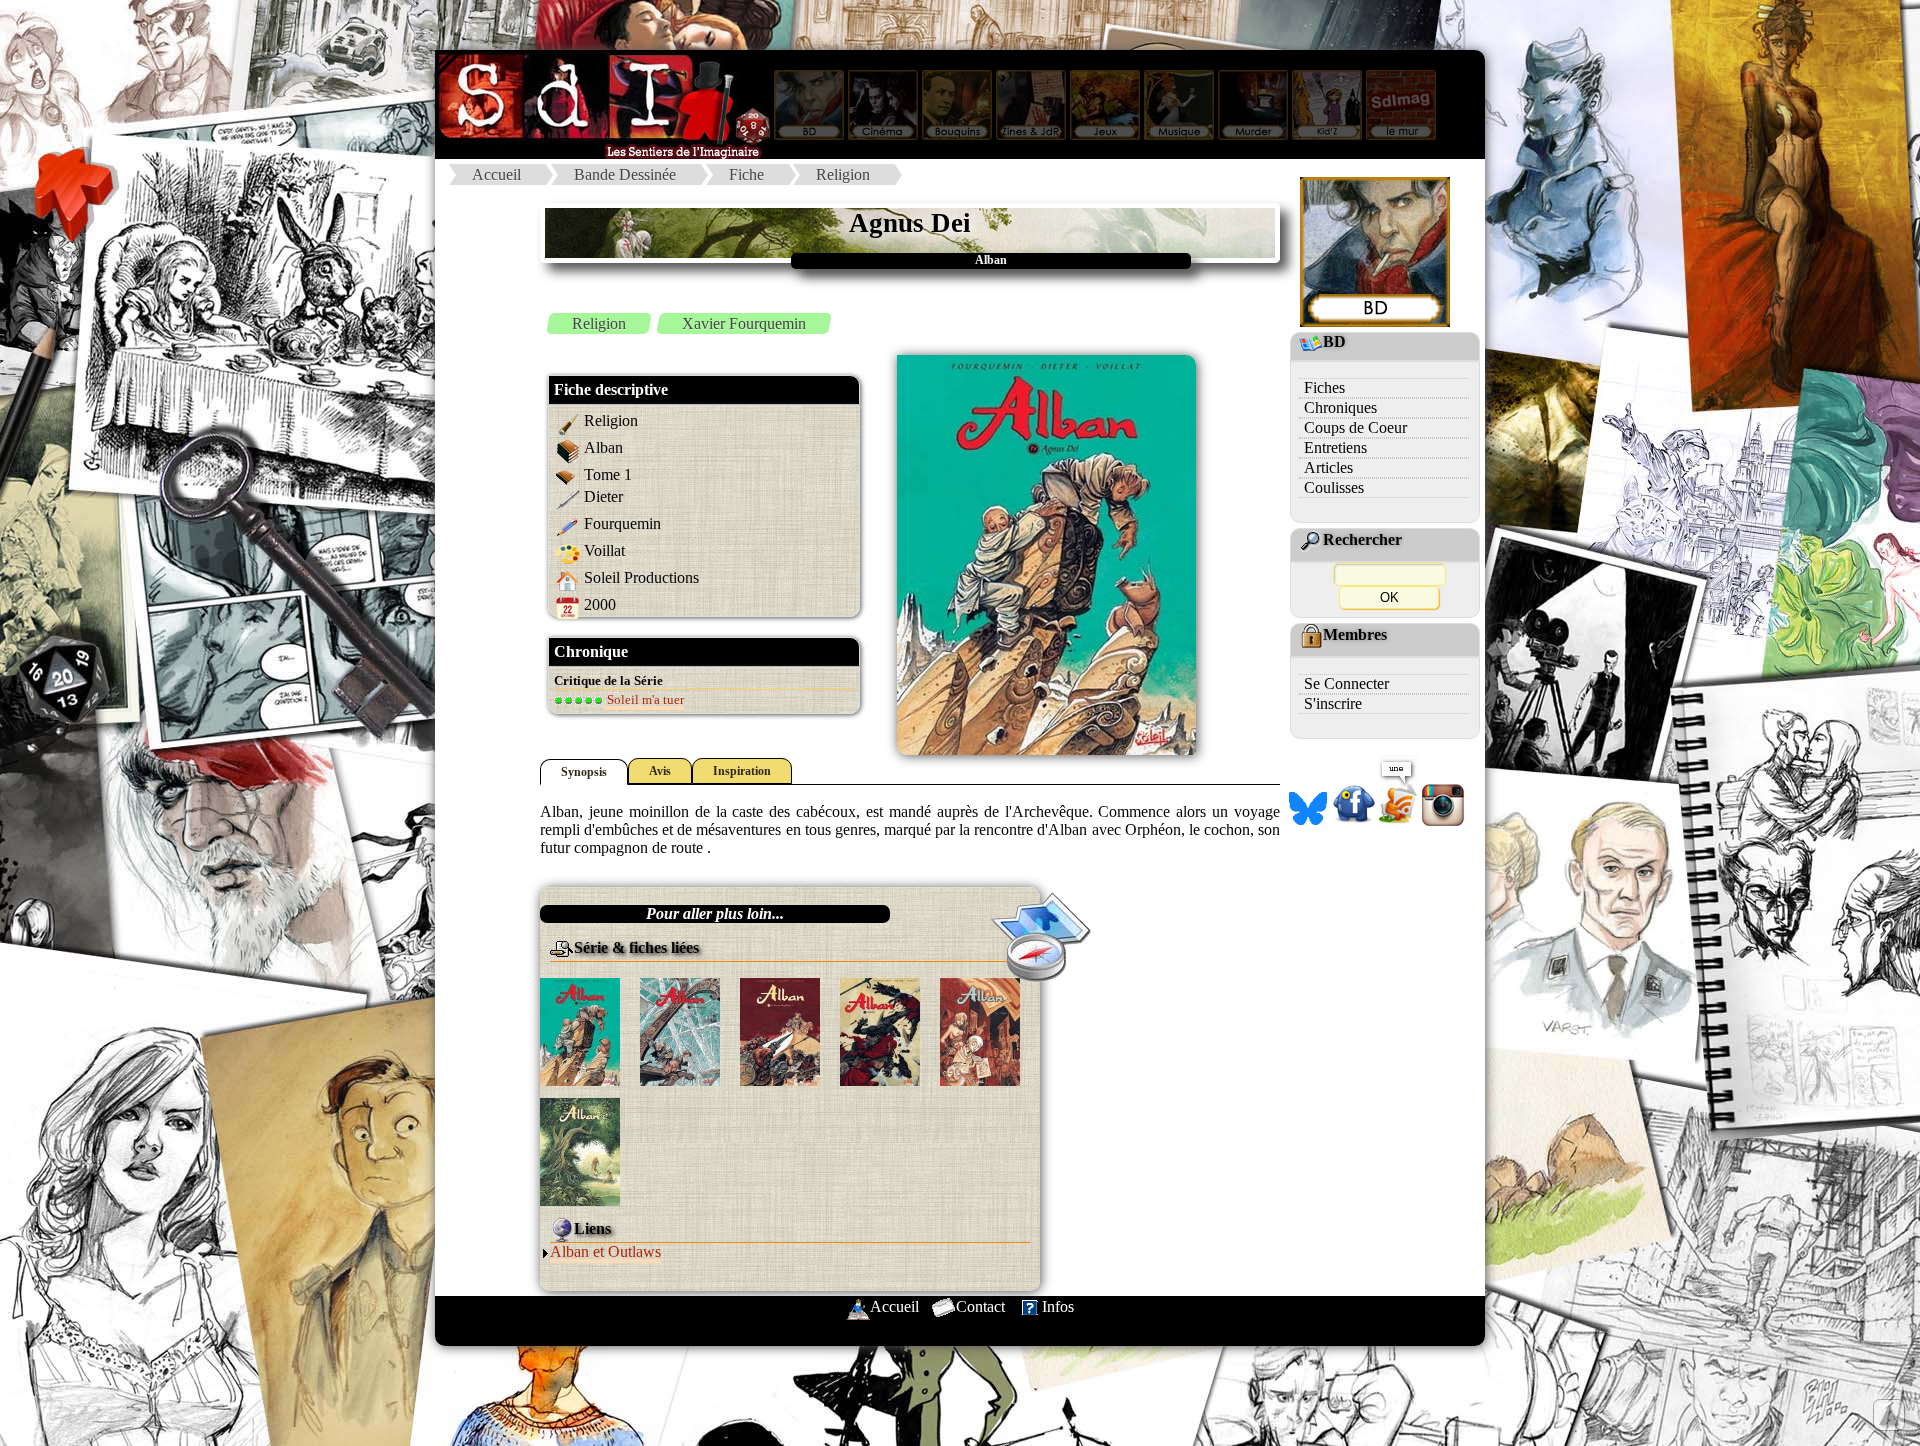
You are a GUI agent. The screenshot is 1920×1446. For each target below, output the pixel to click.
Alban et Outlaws (605, 1251)
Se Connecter (1346, 683)
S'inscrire (1333, 703)
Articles (1328, 467)
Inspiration (742, 771)
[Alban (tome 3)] (780, 1030)
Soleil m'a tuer (644, 699)
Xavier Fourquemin (744, 323)
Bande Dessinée (625, 174)
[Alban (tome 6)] (580, 1150)
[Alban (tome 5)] (980, 1030)
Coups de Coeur (1355, 427)
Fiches (1324, 387)
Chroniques (1340, 407)
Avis (660, 771)
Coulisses (1334, 487)
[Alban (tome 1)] (580, 1030)
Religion (843, 174)
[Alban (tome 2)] (680, 1030)
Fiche (746, 174)
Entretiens (1335, 447)
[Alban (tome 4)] (880, 1030)
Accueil (496, 174)
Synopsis (584, 772)
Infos (1058, 1306)
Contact (980, 1306)
